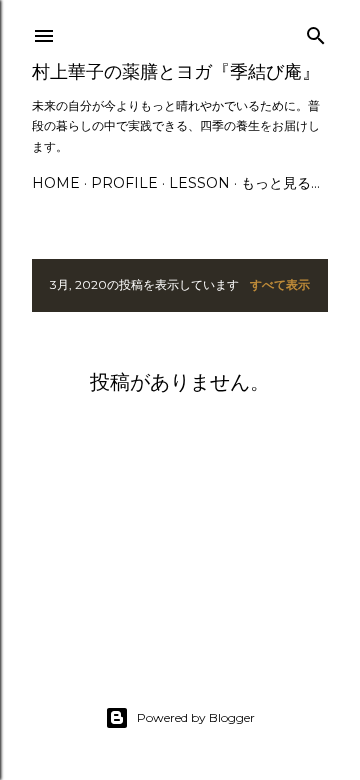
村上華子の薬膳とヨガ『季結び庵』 (176, 71)
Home (56, 183)
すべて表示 (280, 284)
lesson (199, 183)
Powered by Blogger (196, 717)
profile (124, 183)
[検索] (316, 31)
